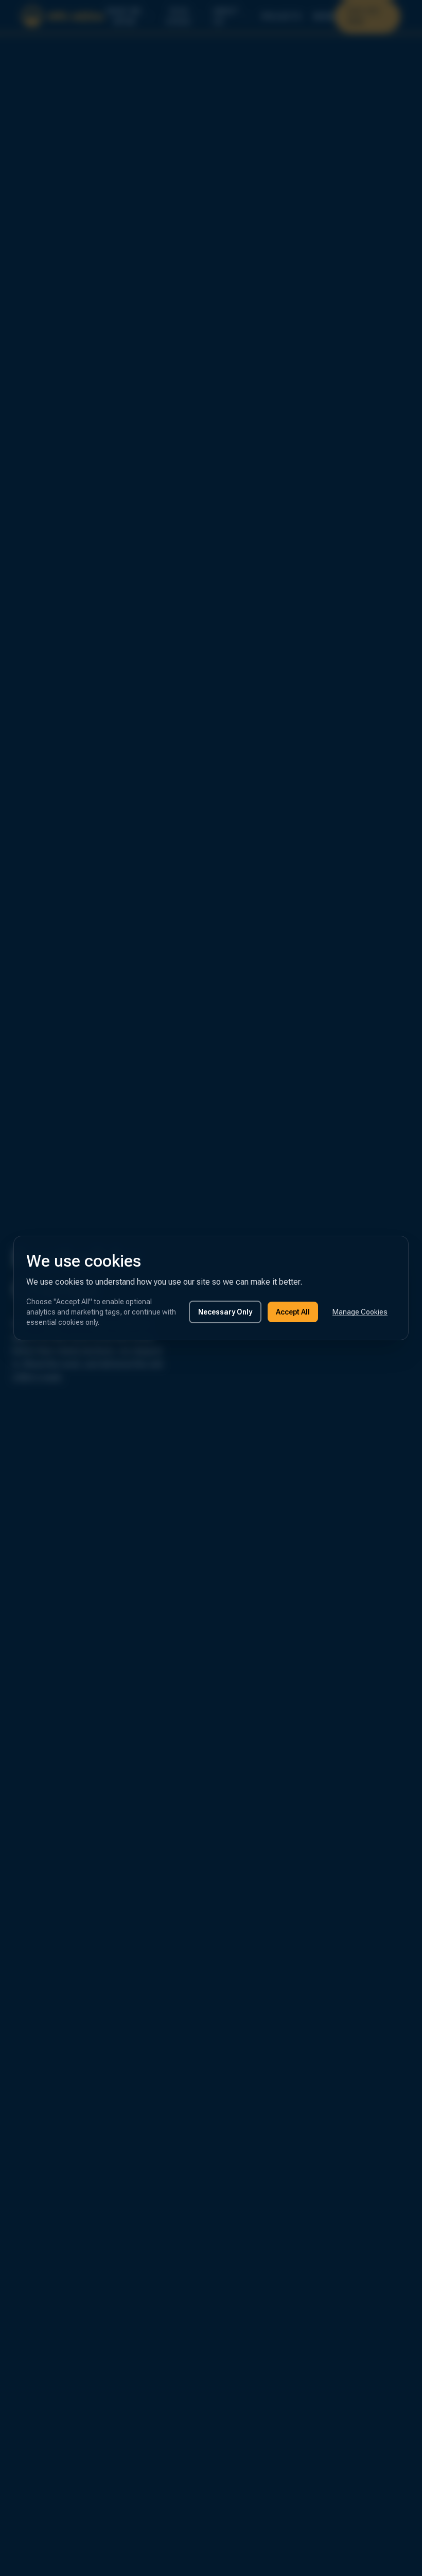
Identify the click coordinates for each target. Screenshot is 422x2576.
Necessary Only (225, 1312)
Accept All (293, 1312)
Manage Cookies (360, 1312)
